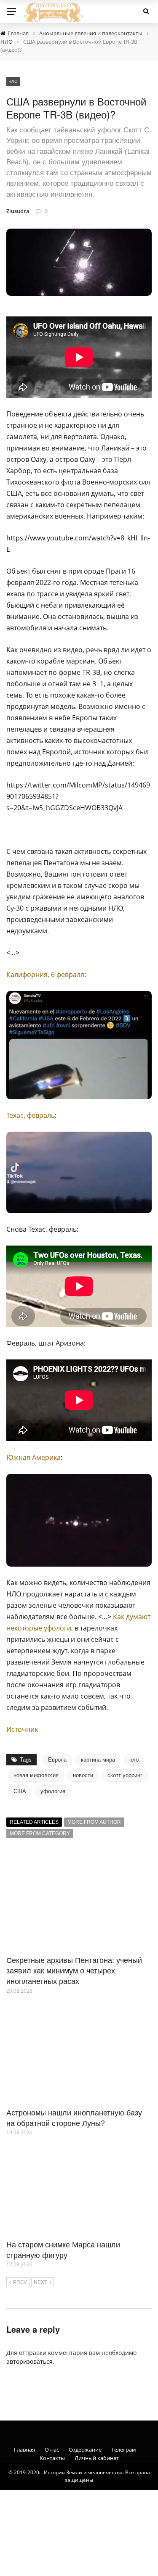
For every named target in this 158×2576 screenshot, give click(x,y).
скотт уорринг (125, 1775)
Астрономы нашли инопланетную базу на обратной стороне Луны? (74, 2117)
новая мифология (36, 1775)
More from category (40, 1833)
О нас (52, 2450)
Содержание (85, 2450)
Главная (24, 2450)
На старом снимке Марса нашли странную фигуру (63, 2249)
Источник (22, 1729)
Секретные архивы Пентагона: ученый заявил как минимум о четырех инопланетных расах (74, 1970)
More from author (94, 1822)
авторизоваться (29, 2361)
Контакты (52, 2458)
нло (134, 1760)
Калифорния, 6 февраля (45, 975)
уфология (53, 1791)
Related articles (34, 1822)
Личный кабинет (97, 2458)
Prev (20, 2282)
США (20, 1791)
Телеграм (124, 2450)
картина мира (98, 1760)
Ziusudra (18, 211)
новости (83, 1775)
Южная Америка (33, 1457)
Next (40, 2282)
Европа (57, 1760)
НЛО (13, 81)
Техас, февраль (31, 1115)
